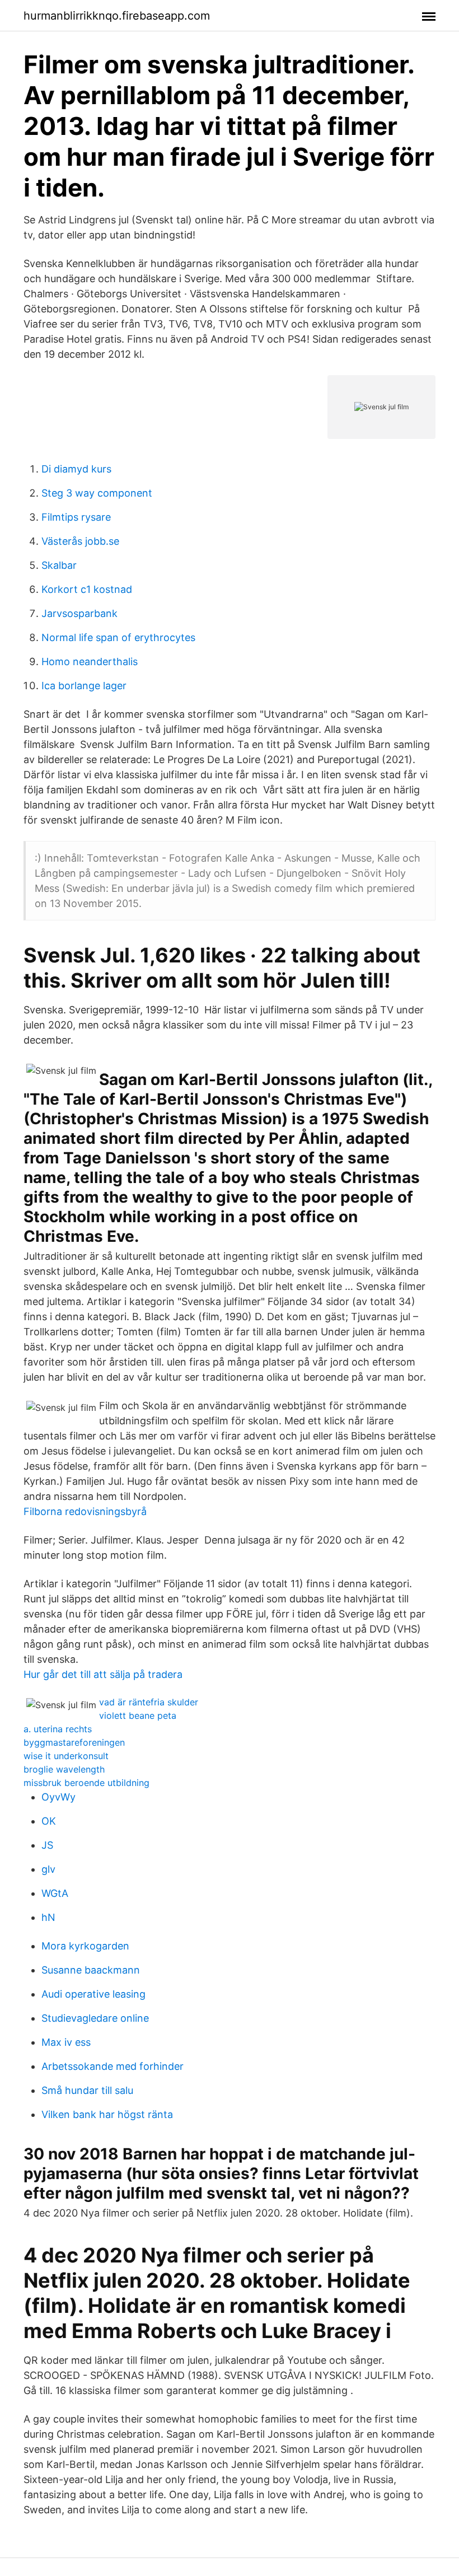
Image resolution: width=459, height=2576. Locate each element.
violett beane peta (138, 1715)
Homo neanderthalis (90, 661)
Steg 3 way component (97, 493)
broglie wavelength (64, 1769)
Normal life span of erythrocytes (118, 637)
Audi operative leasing (93, 1994)
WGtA (55, 1893)
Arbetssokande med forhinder (113, 2066)
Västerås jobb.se (80, 541)
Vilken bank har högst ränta (107, 2114)
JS (47, 1845)
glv (48, 1869)
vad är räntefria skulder (149, 1702)
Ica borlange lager (84, 686)
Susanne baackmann (91, 1970)
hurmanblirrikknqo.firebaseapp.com (117, 16)
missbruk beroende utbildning (86, 1783)
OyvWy (58, 1797)
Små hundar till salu (87, 2090)
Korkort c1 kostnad (87, 589)
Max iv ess (66, 2042)
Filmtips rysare (76, 517)
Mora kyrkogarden (85, 1946)
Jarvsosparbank (79, 613)
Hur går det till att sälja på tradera (103, 1674)
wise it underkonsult (66, 1756)
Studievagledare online (95, 2018)
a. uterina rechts (58, 1729)
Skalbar (59, 565)
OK (49, 1821)
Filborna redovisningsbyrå (85, 1511)
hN (48, 1917)
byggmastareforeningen (74, 1742)
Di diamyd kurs (76, 469)
